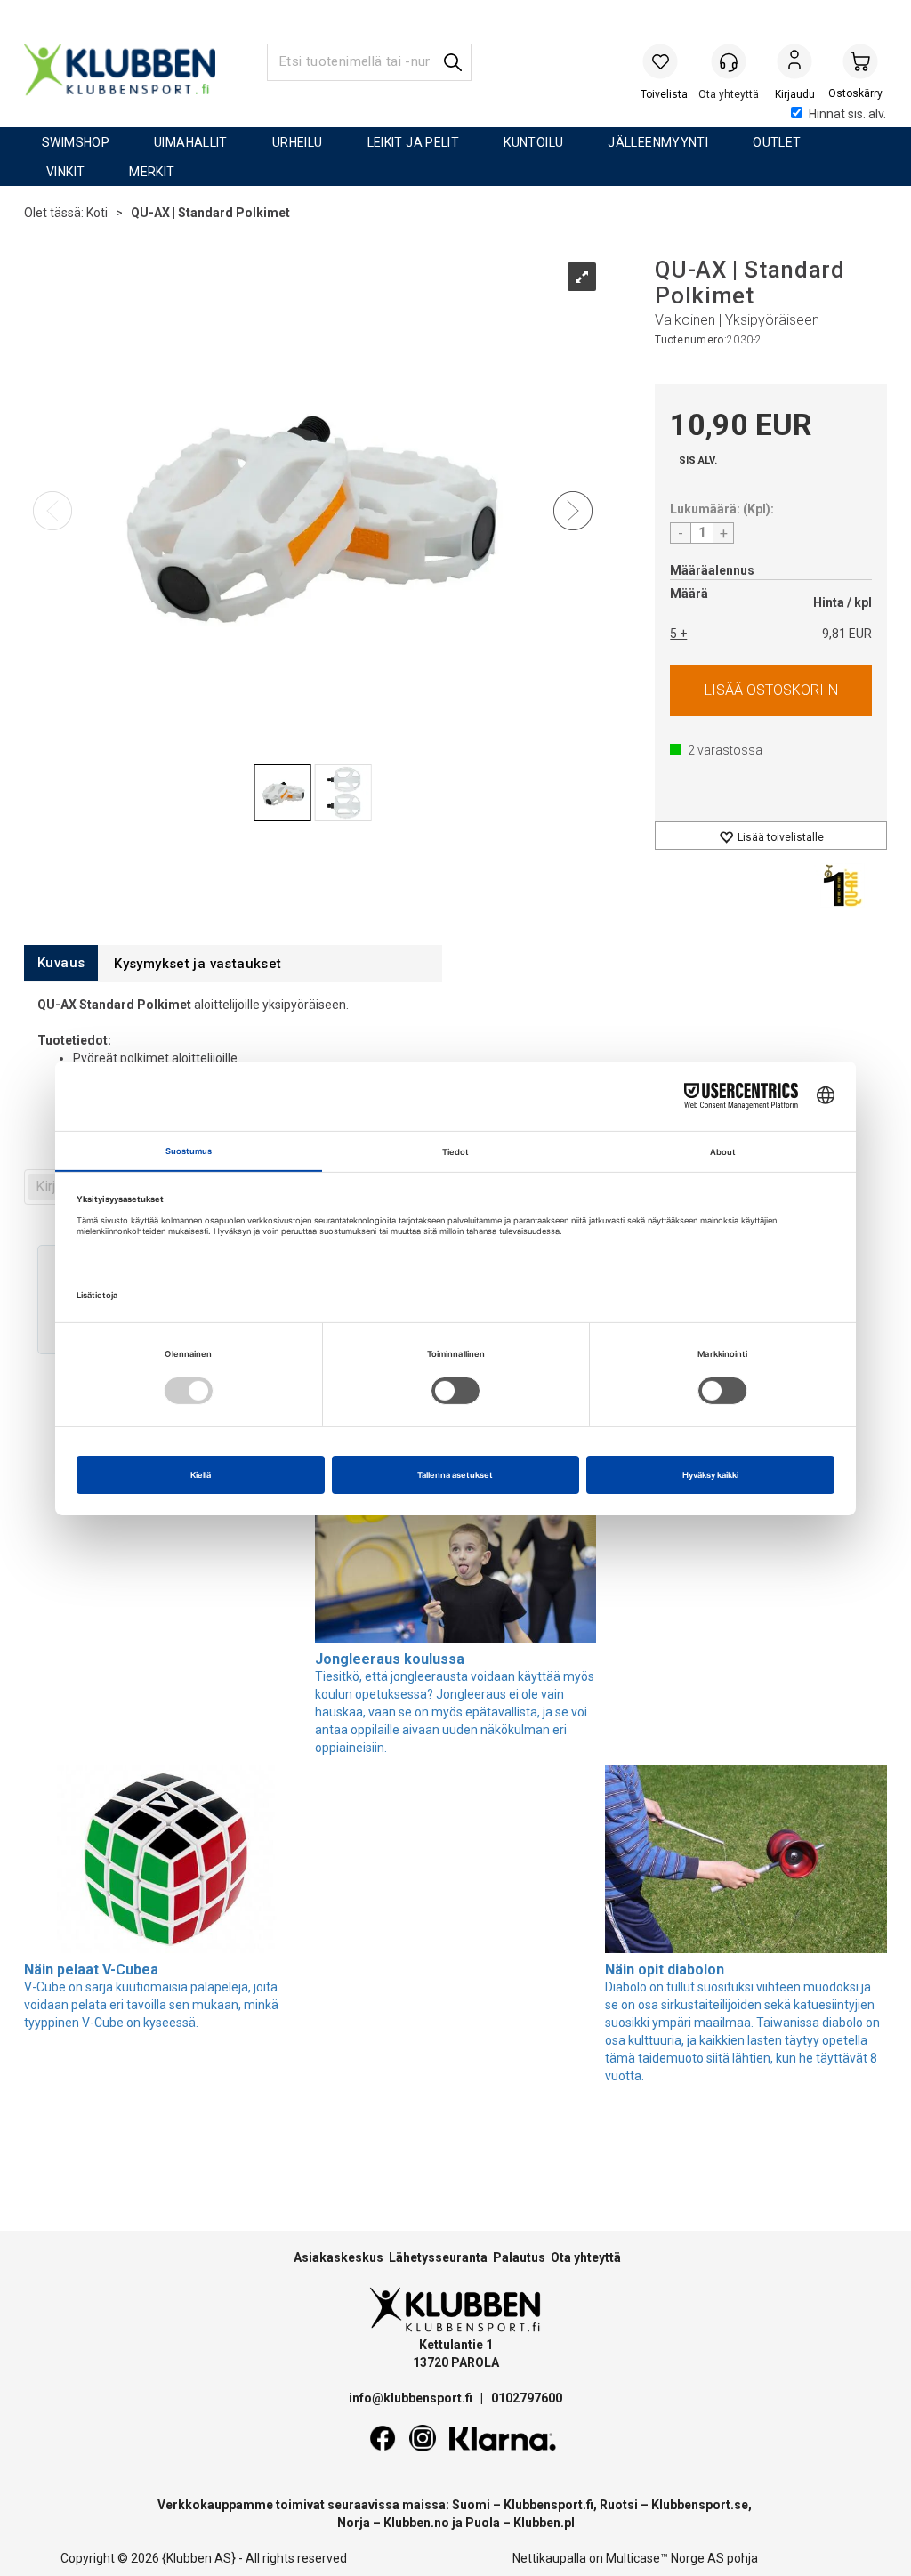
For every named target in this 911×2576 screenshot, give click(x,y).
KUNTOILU (533, 142)
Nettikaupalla (549, 2558)
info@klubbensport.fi (412, 2398)
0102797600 (527, 2398)
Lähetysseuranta (438, 2257)
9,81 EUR (847, 634)
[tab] (61, 963)
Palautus (519, 2257)
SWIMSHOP (76, 142)
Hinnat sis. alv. (847, 114)
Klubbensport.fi (548, 2505)
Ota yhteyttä (586, 2257)
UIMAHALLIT (191, 142)
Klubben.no (416, 2523)
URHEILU (298, 142)
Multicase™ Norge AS (665, 2558)
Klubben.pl (544, 2523)
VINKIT (65, 172)
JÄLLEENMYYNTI (658, 142)
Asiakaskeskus (339, 2257)
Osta (771, 690)
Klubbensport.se (700, 2505)
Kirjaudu (794, 63)
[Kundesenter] (729, 61)
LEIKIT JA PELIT (414, 142)
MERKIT (152, 172)
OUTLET (777, 142)
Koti (97, 213)
